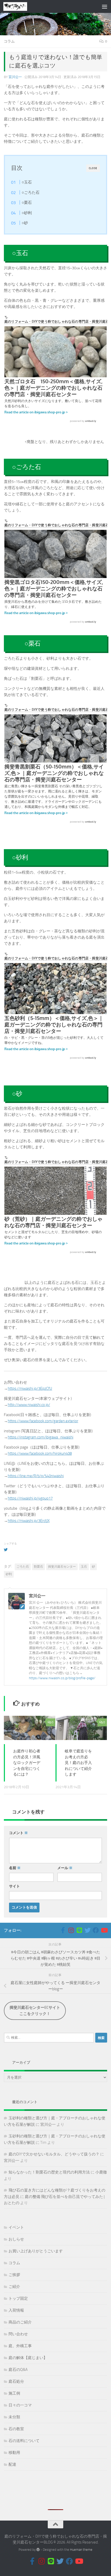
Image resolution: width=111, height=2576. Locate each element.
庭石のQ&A (18, 2370)
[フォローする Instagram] (71, 1930)
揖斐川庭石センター (62, 1567)
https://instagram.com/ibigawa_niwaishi (41, 1437)
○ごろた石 (31, 193)
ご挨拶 (14, 2275)
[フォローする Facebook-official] (63, 1930)
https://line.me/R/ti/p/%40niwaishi (36, 1476)
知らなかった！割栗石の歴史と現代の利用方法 (49, 2172)
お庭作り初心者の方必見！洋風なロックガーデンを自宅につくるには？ (27, 1763)
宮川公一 (15, 77)
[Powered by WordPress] (38, 2550)
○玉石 (27, 182)
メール (65, 1868)
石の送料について (24, 2441)
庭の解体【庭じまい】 (28, 2358)
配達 (12, 2464)
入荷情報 (16, 2310)
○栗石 (27, 203)
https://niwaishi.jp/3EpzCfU (30, 1389)
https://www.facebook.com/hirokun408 (40, 1453)
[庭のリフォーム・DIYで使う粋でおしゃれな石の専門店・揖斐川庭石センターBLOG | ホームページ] (19, 6)
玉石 (84, 1567)
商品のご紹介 (20, 2322)
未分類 (14, 2417)
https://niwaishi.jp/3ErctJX (29, 1521)
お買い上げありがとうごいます (36, 2251)
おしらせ (16, 2239)
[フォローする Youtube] (104, 1930)
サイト (14, 1886)
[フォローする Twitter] (88, 1930)
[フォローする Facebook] (96, 1930)
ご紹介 (14, 2287)
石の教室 (16, 2429)
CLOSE (93, 168)
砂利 (9, 1574)
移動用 (14, 2453)
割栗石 (38, 1567)
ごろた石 (23, 1567)
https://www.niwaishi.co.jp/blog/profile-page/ (62, 1678)
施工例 (14, 2393)
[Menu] (105, 6)
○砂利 (27, 213)
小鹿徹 (101, 2172)
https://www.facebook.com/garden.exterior (43, 1421)
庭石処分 (16, 2381)
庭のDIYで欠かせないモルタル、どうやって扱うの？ (54, 2154)
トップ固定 (18, 2298)
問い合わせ (18, 2334)
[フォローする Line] (79, 1930)
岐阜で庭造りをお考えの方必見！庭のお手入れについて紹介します (78, 1763)
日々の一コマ (20, 2405)
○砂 (25, 223)
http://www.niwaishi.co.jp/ (29, 1405)
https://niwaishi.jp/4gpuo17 (30, 1498)
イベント (16, 2227)
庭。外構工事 (20, 2346)
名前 (15, 1868)
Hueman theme (81, 2550)
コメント (18, 1833)
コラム (9, 41)
